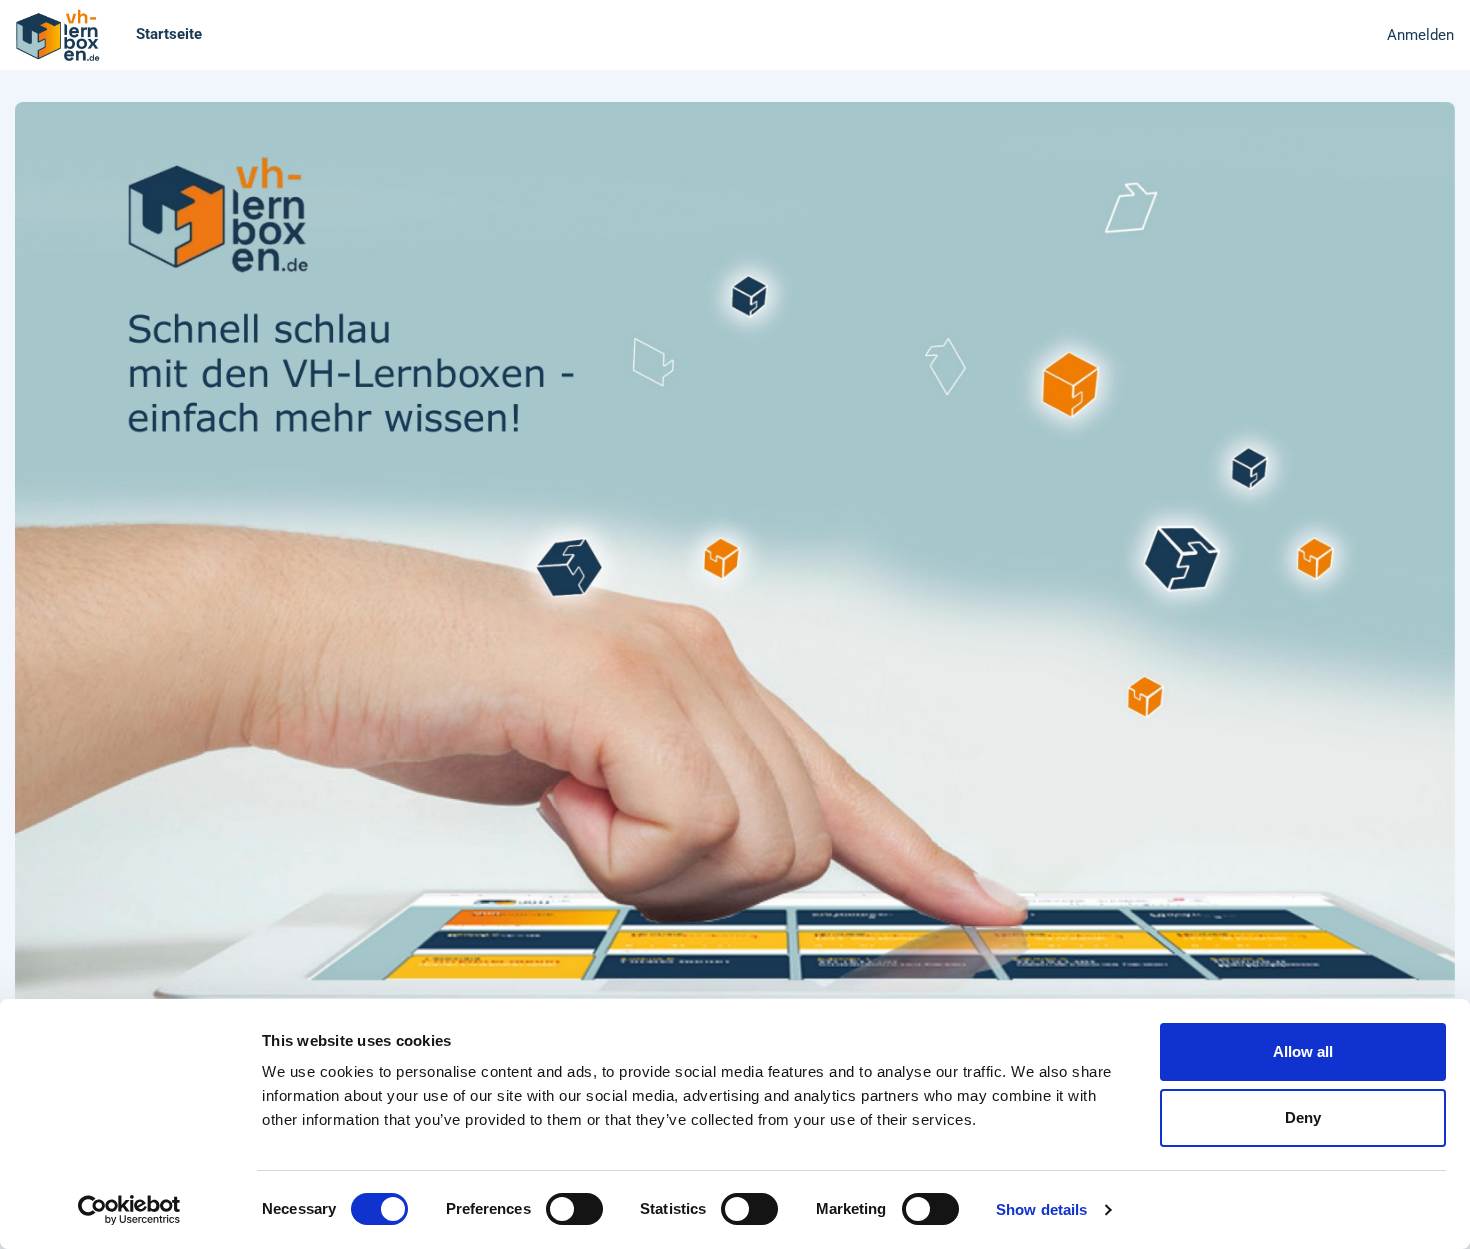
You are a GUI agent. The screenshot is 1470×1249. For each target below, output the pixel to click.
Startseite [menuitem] (169, 34)
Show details (1041, 1209)
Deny (1303, 1117)
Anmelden (1420, 35)
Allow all (1303, 1051)
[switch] (574, 1209)
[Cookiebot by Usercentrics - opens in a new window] (129, 1210)
